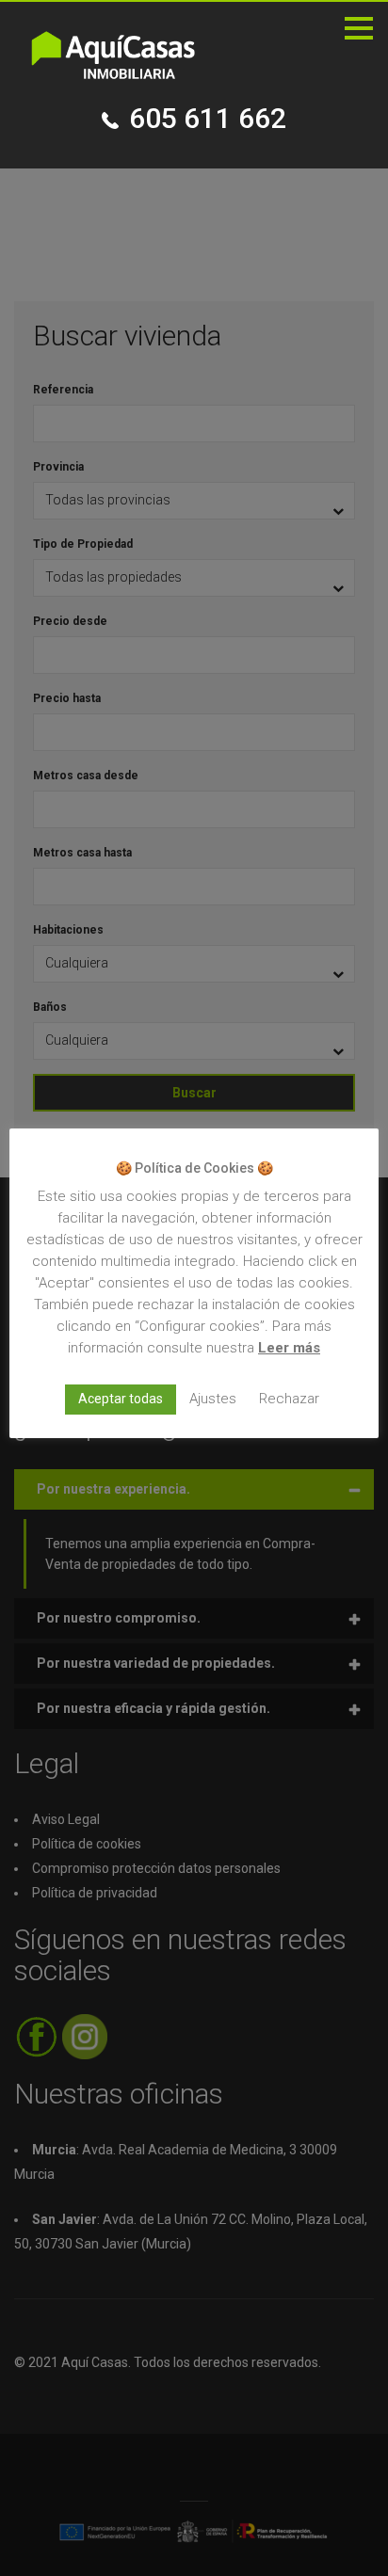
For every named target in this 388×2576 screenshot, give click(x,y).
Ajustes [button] (213, 1399)
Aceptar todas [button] (121, 1399)
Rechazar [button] (289, 1399)
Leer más (289, 1348)
